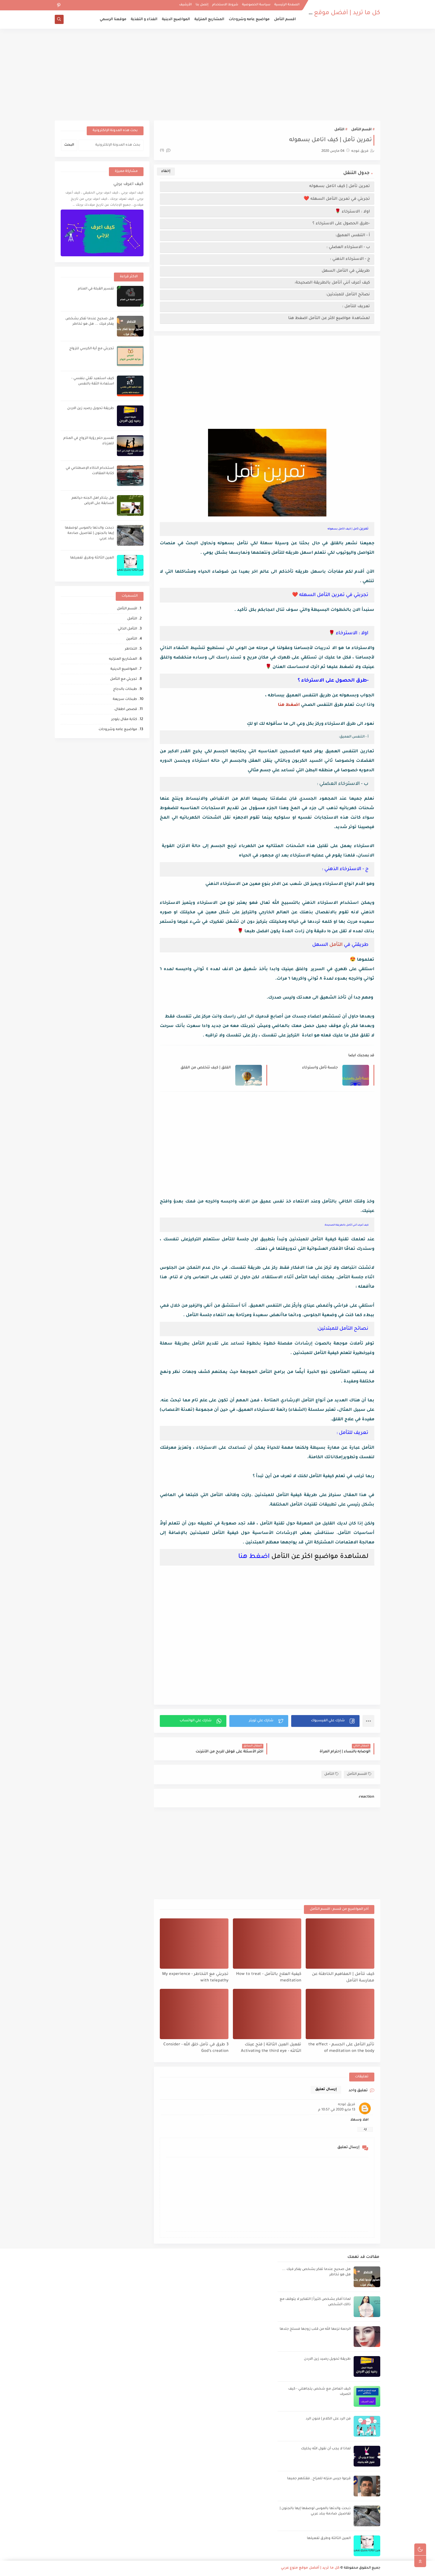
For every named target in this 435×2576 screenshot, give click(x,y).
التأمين (132, 639)
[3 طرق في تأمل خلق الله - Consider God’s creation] (194, 2014)
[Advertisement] (217, 75)
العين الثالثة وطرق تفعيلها (92, 558)
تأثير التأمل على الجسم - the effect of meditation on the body (341, 2048)
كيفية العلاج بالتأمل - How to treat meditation (269, 1978)
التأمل (339, 130)
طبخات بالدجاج (125, 689)
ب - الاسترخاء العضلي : (348, 247)
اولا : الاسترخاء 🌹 (352, 212)
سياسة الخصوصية (256, 5)
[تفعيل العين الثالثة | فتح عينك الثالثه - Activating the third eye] (267, 2014)
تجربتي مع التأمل (124, 679)
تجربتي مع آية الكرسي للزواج (92, 349)
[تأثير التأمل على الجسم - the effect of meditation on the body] (340, 2014)
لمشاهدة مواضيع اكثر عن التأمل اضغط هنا (328, 318)
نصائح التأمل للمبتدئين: (348, 295)
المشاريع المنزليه (123, 659)
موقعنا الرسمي (113, 20)
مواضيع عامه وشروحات (249, 20)
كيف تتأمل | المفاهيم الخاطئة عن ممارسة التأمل (343, 1978)
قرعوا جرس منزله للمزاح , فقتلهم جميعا (319, 2479)
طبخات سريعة (125, 699)
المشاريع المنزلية (209, 20)
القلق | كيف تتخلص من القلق (206, 1068)
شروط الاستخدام (225, 5)
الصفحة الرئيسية (287, 5)
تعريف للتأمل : (356, 306)
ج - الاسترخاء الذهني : (350, 259)
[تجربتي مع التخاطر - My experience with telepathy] (194, 1944)
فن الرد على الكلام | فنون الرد (328, 2419)
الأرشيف (185, 5)
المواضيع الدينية (176, 20)
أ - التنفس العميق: (353, 235)
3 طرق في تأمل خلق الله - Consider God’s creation (196, 2048)
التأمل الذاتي (127, 629)
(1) (162, 151)
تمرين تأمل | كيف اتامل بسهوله (340, 186)
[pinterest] (59, 5)
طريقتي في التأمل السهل (345, 271)
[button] (325, 1721)
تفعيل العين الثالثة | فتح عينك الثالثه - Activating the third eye (271, 2048)
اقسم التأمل (285, 20)
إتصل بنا (202, 5)
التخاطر (131, 649)
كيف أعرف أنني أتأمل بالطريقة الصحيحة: (332, 283)
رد (365, 2129)
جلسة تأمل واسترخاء (320, 1068)
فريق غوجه (347, 2105)
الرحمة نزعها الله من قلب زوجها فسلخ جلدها (315, 2329)
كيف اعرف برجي (128, 184)
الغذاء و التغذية (144, 20)
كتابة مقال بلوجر (124, 720)
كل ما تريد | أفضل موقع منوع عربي (332, 13)
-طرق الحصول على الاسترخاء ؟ (341, 224)
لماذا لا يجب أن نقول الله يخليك (326, 2449)
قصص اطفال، (125, 710)
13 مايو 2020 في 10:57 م (337, 2110)
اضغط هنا (289, 705)
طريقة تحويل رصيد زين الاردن (91, 409)
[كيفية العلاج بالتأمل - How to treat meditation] (267, 1944)
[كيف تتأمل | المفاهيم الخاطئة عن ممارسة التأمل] (340, 1944)
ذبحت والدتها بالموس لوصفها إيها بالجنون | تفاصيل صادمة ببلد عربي (89, 533)
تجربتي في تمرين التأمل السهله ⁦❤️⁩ (337, 199)
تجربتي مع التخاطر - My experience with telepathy (195, 1978)
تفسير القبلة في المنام (96, 289)
